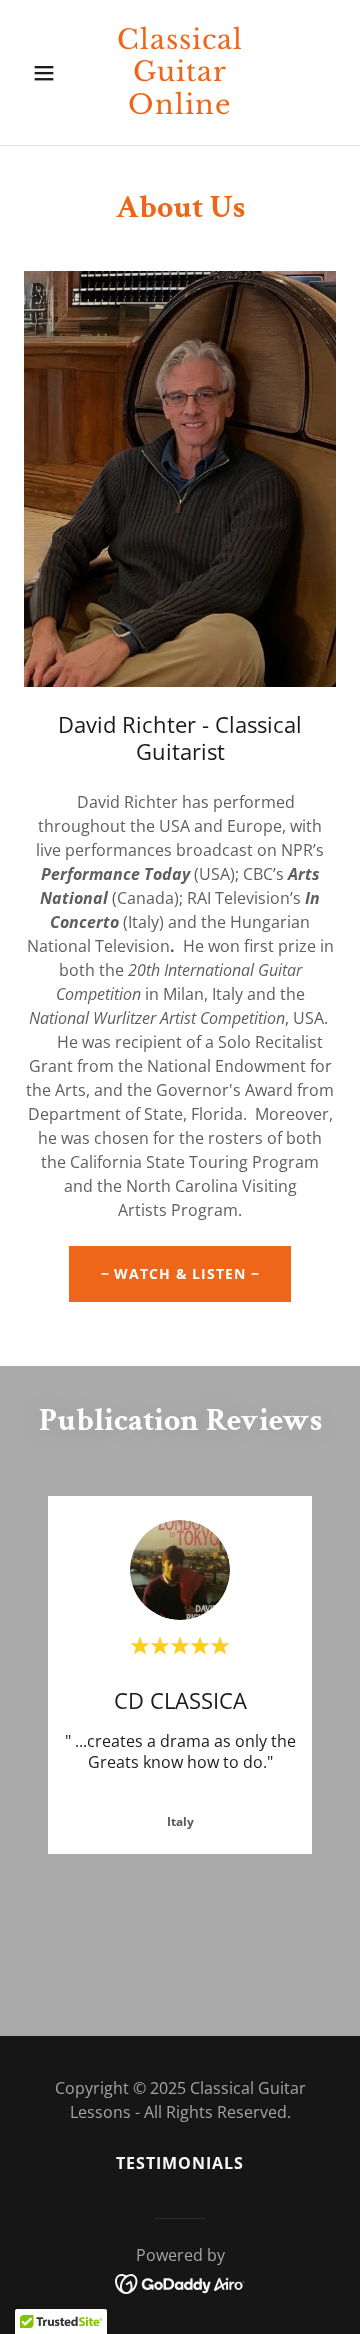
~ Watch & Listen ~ (180, 1273)
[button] (47, 73)
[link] (180, 108)
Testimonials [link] (180, 2163)
